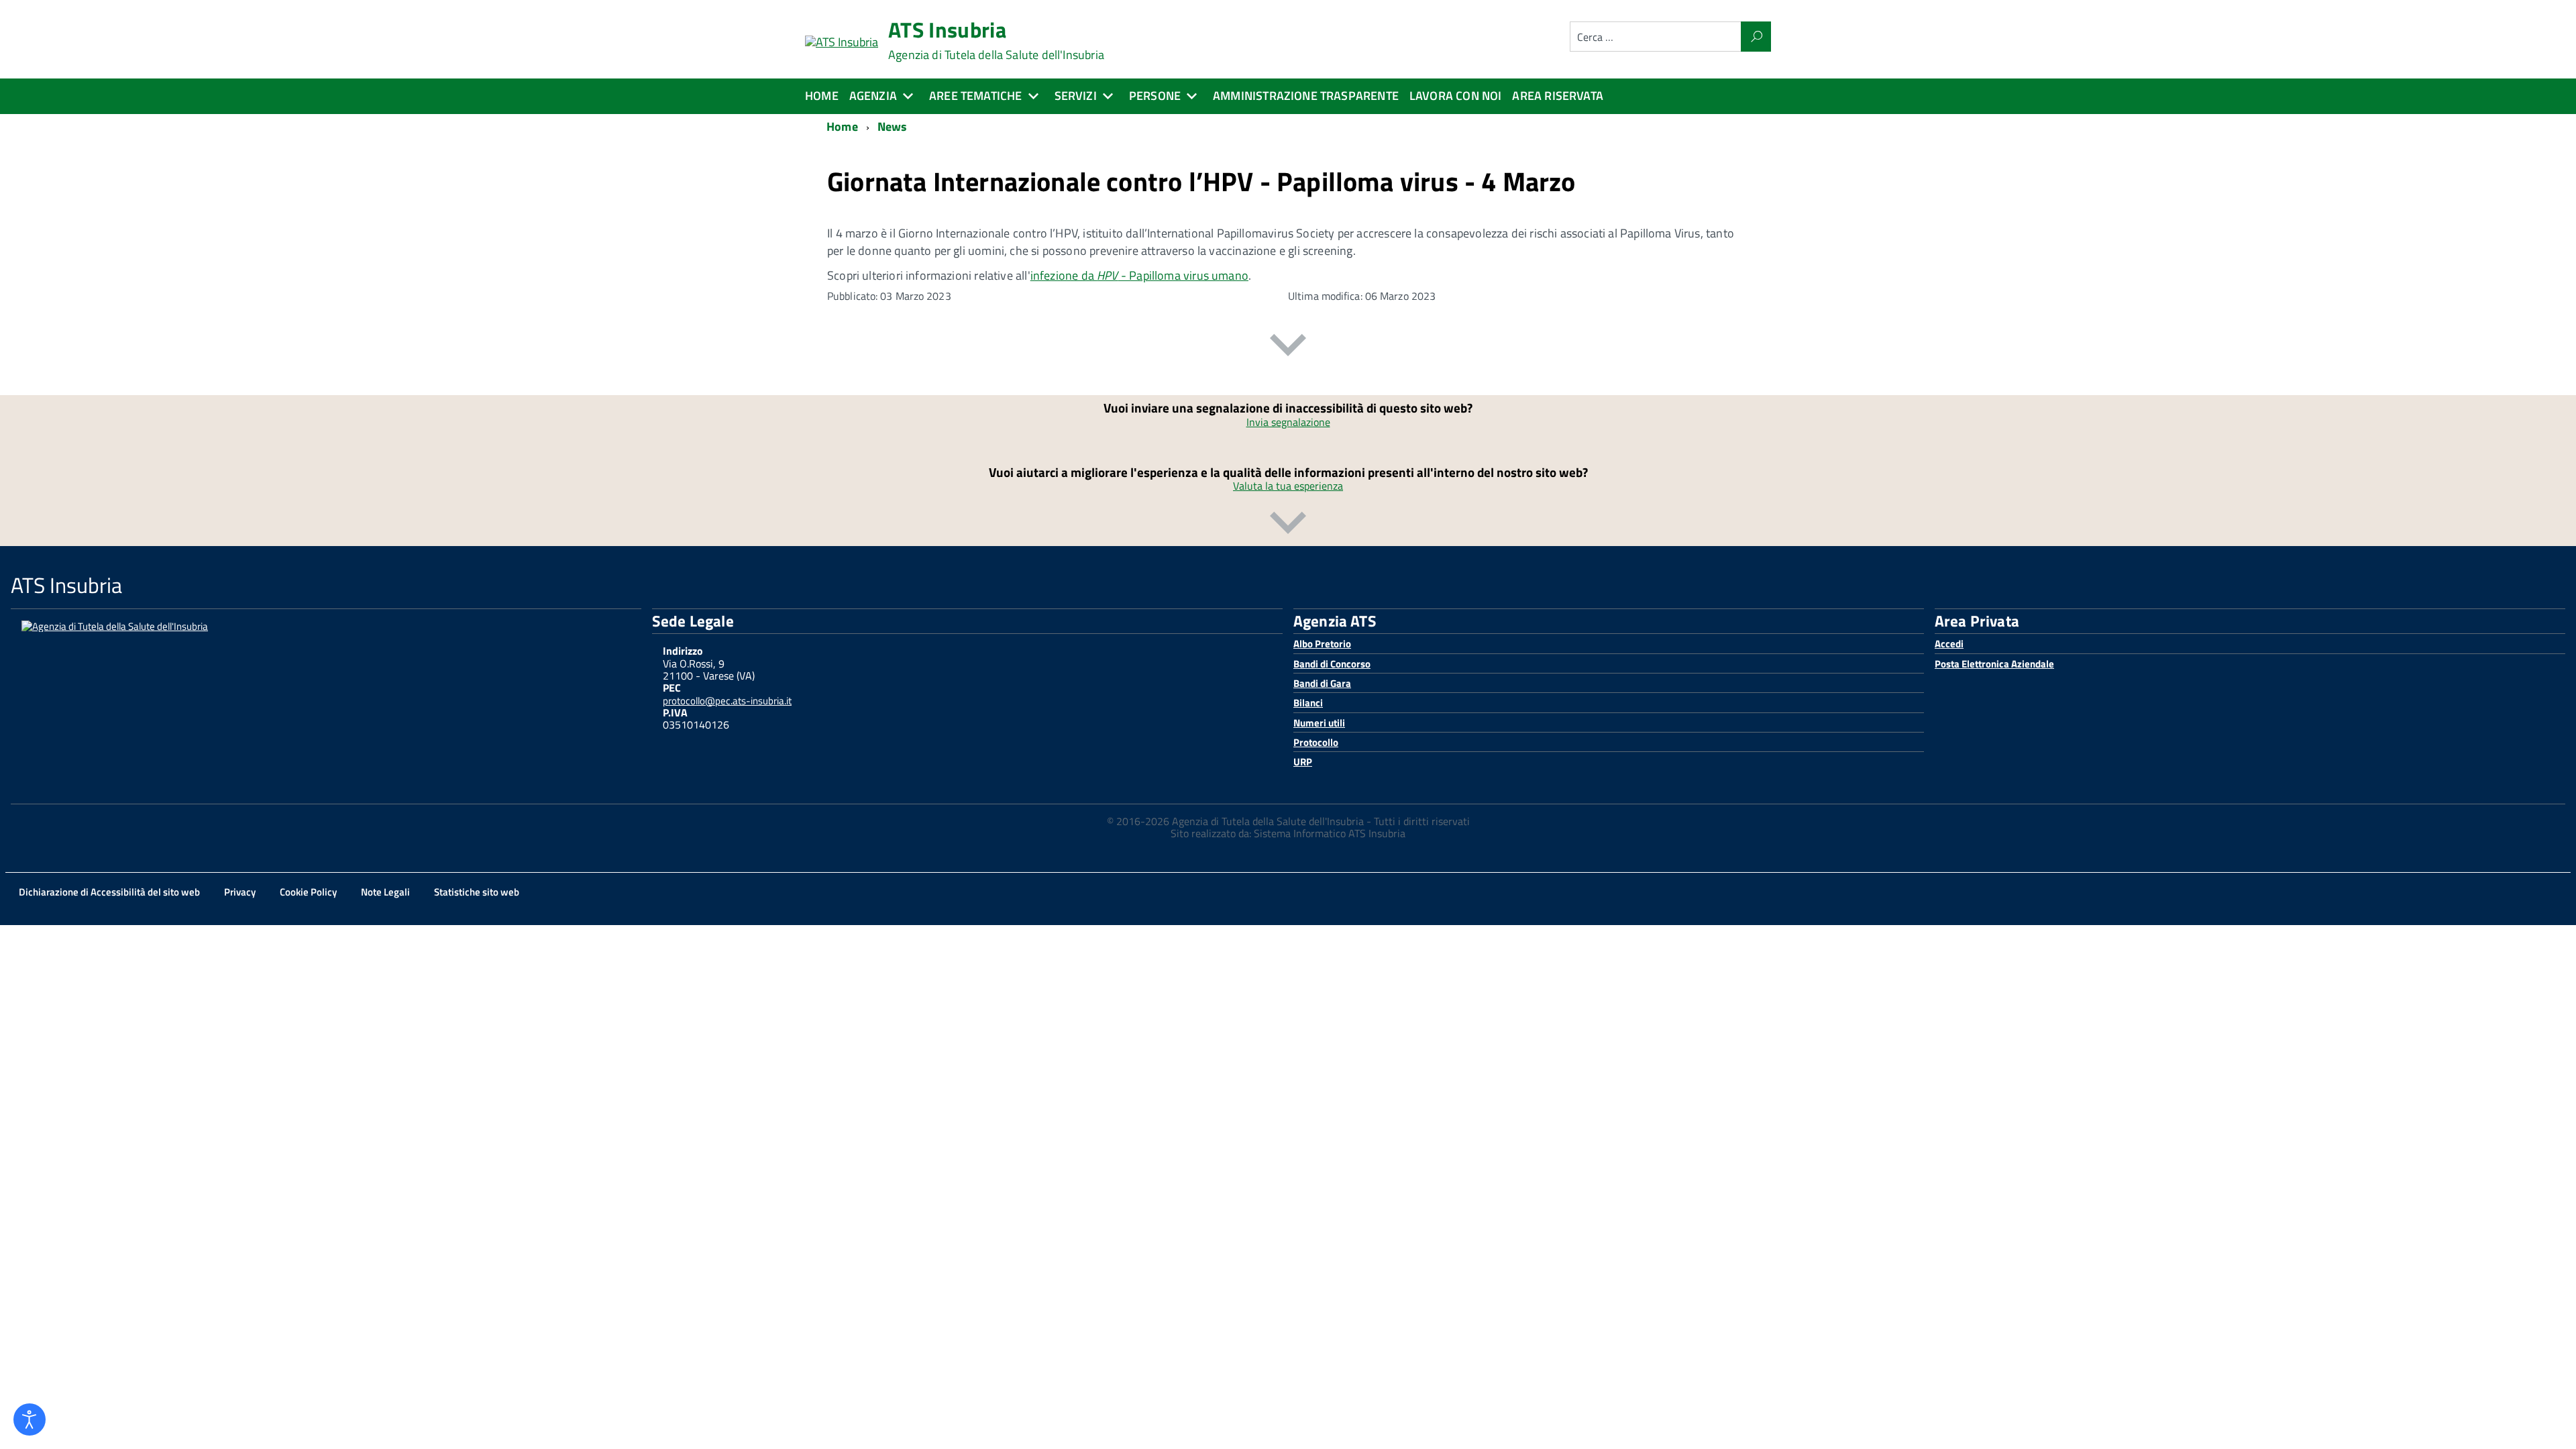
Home (822, 96)
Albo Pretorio (1322, 644)
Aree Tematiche (976, 96)
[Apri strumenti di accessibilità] (30, 1419)
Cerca (1756, 37)
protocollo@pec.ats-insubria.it (727, 701)
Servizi (1076, 96)
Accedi (1949, 644)
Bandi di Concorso (1332, 664)
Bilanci (1308, 703)
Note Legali (385, 892)
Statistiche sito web (477, 892)
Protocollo (1316, 742)
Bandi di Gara (1322, 683)
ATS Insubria (996, 40)
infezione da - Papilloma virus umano (1139, 275)
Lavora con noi (1456, 96)
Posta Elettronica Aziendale (1994, 664)
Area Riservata (1558, 96)
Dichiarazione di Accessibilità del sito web (109, 892)
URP (1303, 762)
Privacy (240, 892)
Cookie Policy (308, 892)
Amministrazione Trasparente (1306, 96)
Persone (1155, 96)
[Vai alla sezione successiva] (1288, 347)
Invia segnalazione (1288, 422)
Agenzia (873, 96)
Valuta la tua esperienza (1288, 486)
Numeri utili (1319, 723)
